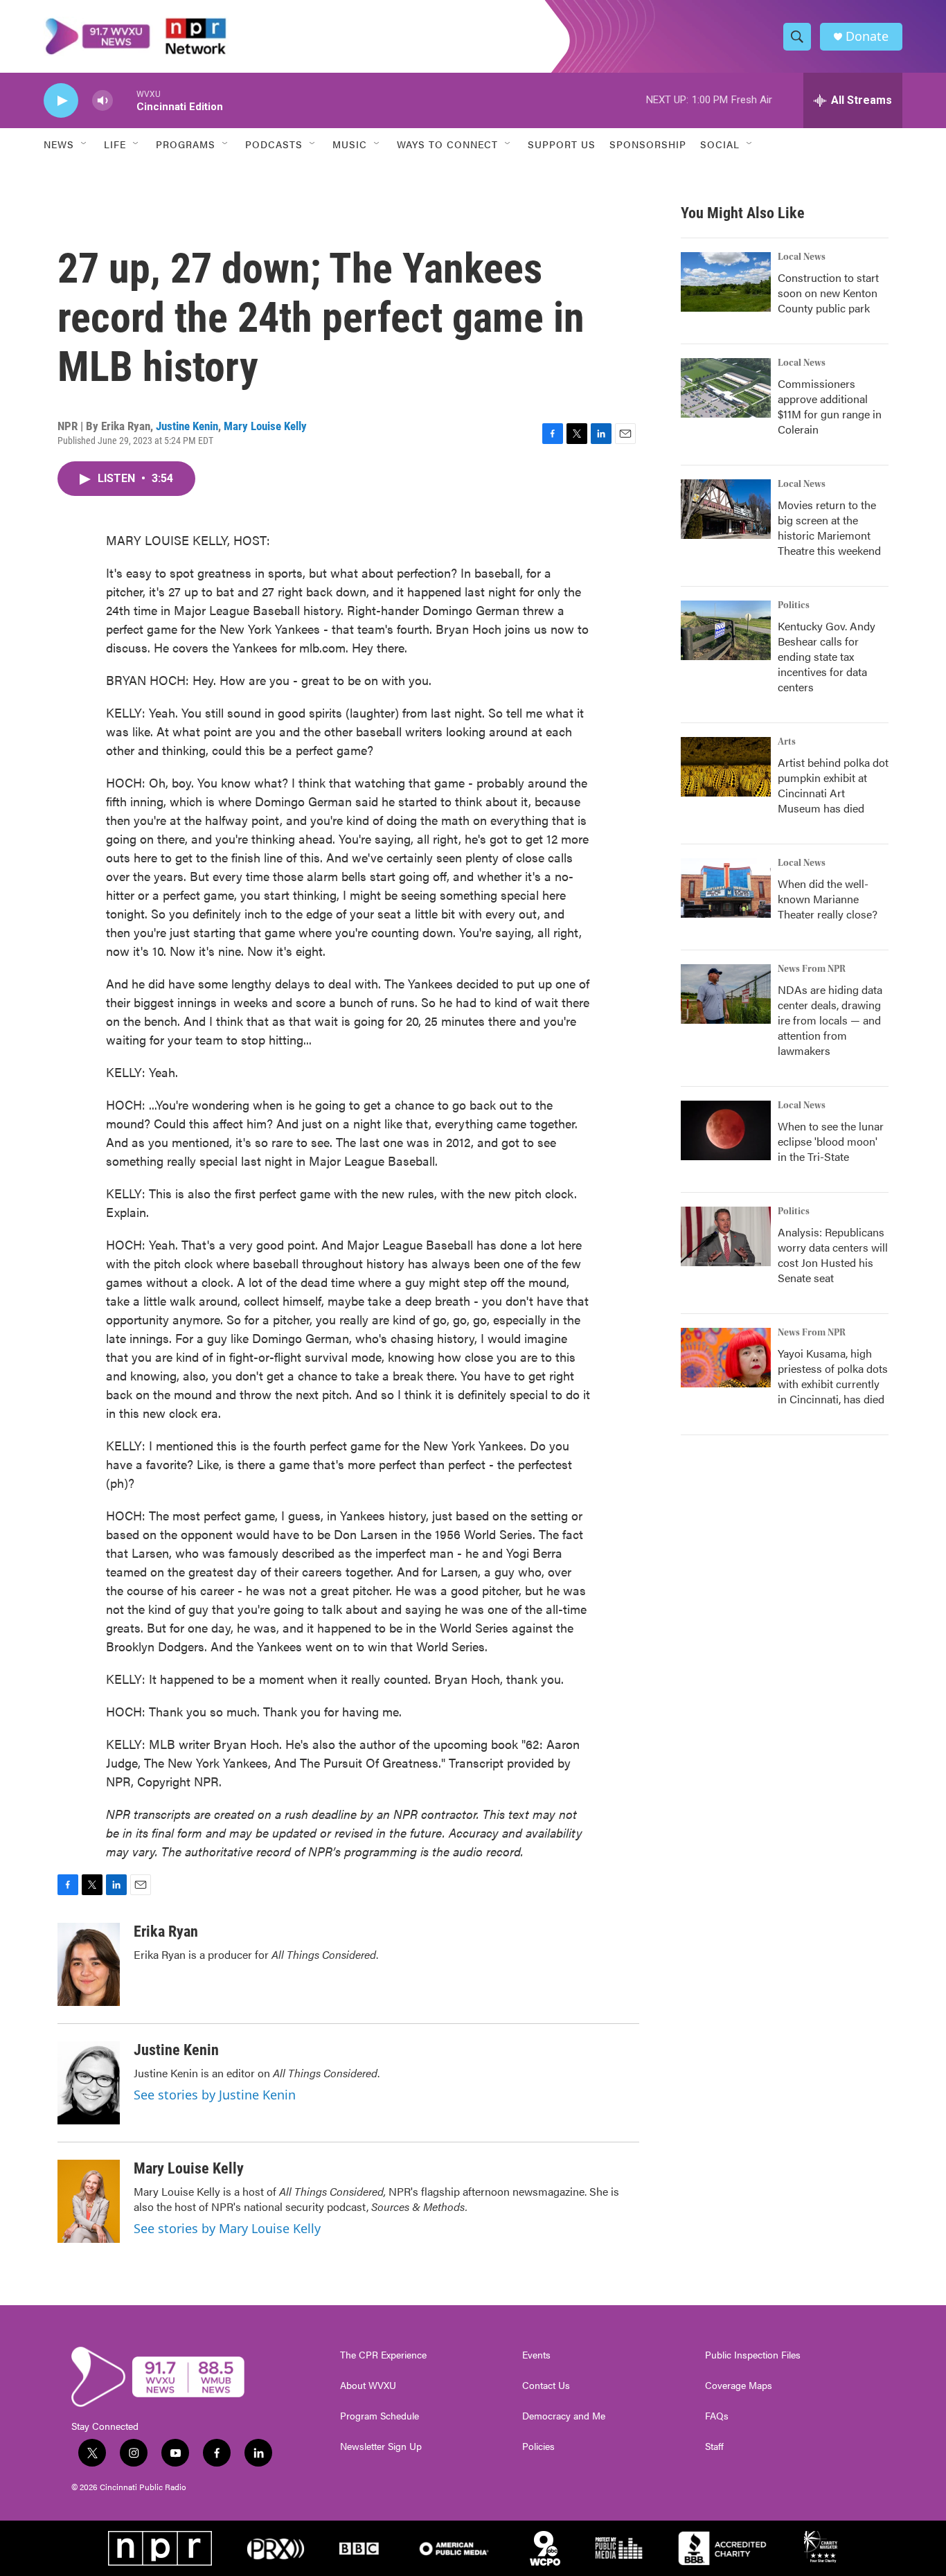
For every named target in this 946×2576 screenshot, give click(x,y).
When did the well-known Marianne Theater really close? (828, 899)
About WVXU (368, 2386)
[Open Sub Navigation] (84, 144)
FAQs (717, 2416)
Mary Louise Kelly (265, 426)
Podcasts (274, 144)
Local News (802, 257)
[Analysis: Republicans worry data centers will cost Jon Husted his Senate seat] (726, 1236)
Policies (538, 2446)
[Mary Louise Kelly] (89, 2201)
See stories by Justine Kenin (215, 2095)
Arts (787, 742)
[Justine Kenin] (89, 2083)
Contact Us (546, 2386)
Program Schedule (380, 2416)
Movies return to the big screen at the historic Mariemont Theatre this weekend (829, 527)
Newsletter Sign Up (381, 2446)
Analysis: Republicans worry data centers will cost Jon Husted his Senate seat (833, 1255)
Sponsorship (648, 144)
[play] (61, 101)
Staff (714, 2446)
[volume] (102, 101)
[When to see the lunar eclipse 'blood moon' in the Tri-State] (726, 1130)
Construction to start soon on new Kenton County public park (828, 293)
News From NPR (812, 969)
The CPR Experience (383, 2355)
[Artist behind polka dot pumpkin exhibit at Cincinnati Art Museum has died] (726, 767)
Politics (794, 605)
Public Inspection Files (753, 2355)
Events (536, 2355)
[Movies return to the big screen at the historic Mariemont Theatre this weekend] (726, 509)
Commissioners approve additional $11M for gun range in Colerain (830, 406)
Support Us (562, 144)
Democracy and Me (564, 2416)
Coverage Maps (739, 2386)
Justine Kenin (187, 426)
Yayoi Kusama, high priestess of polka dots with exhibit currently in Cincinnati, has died (833, 1376)
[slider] (125, 100)
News (59, 144)
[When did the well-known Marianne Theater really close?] (726, 888)
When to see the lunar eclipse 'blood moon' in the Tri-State (831, 1141)
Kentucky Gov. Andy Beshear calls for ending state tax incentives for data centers (827, 656)
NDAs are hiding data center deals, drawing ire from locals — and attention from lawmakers (830, 1020)
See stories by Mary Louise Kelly (227, 2228)
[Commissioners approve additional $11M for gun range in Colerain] (726, 388)
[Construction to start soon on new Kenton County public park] (726, 282)
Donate (867, 36)
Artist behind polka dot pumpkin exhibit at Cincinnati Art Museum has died (833, 785)
